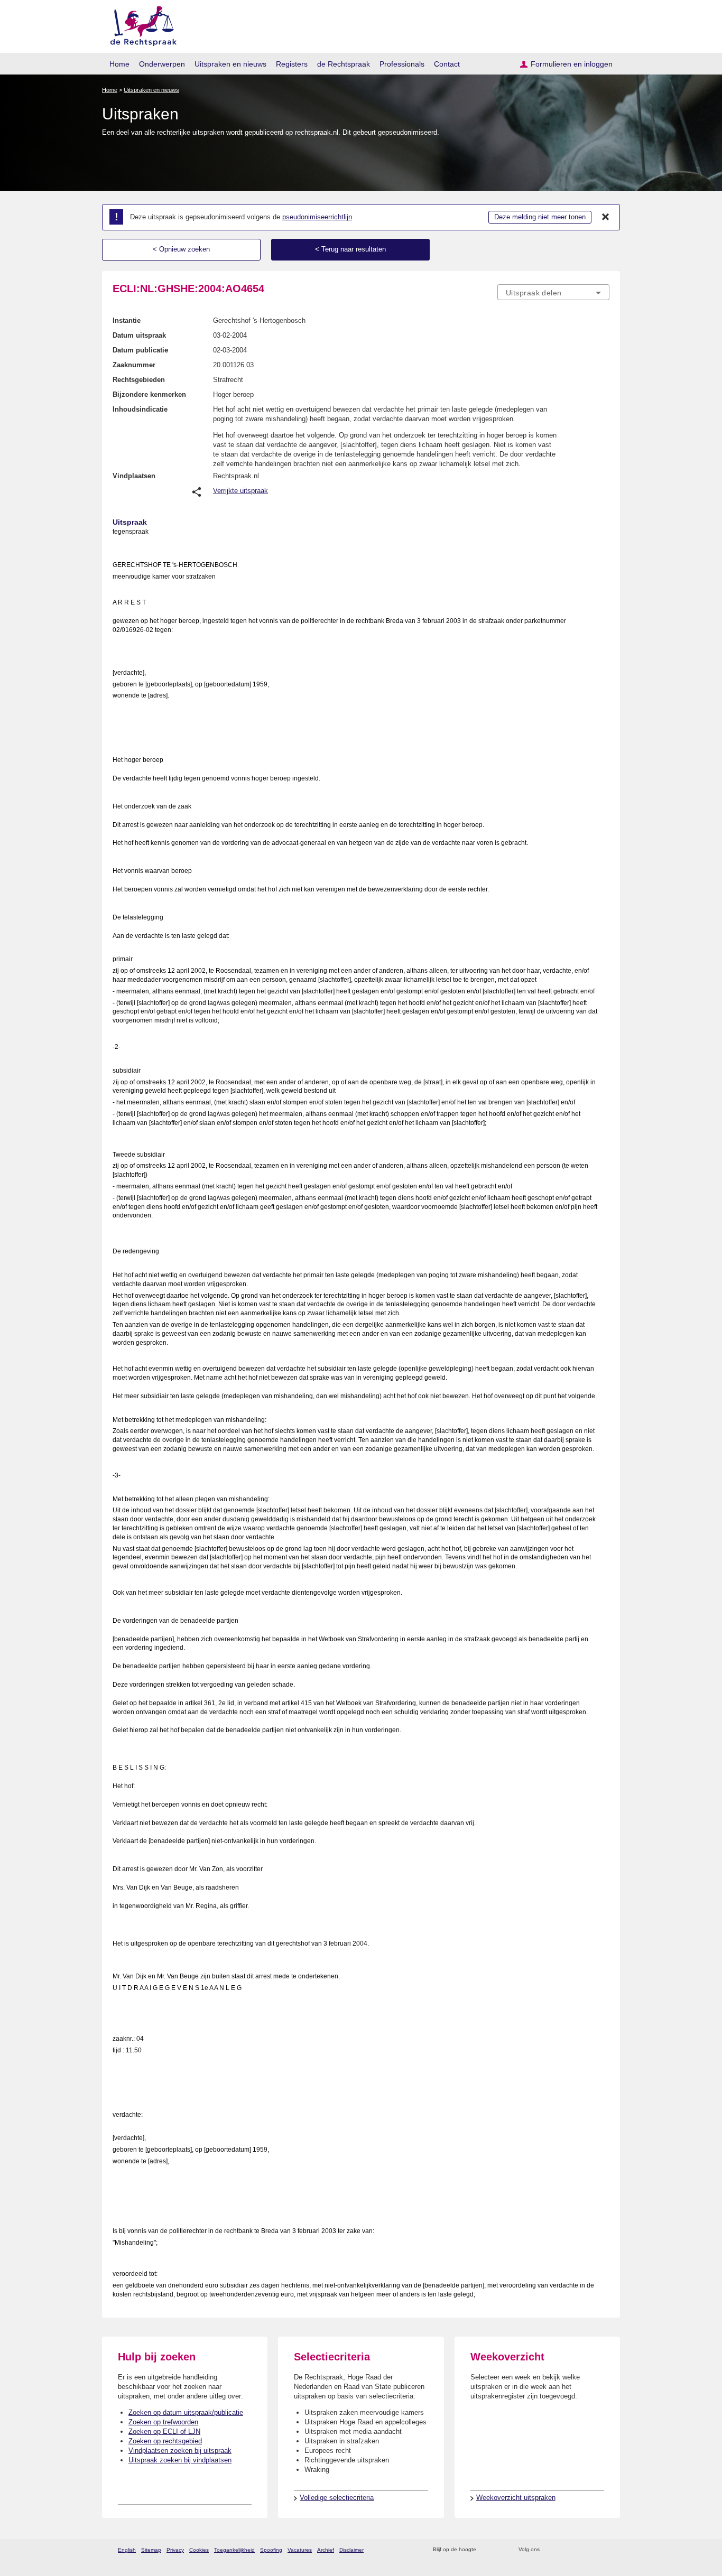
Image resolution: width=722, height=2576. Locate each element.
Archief (326, 2550)
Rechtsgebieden (139, 380)
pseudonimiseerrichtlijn (317, 217)
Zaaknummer (134, 365)
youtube (604, 2550)
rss (486, 2550)
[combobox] (553, 292)
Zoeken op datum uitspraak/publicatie (186, 2412)
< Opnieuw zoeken (181, 249)
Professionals (402, 64)
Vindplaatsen (134, 476)
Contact (447, 64)
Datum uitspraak (139, 335)
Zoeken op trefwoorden (163, 2422)
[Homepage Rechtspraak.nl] (140, 24)
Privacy (175, 2550)
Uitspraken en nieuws (230, 64)
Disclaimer (351, 2550)
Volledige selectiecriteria (337, 2498)
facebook (563, 2550)
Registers (292, 64)
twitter (549, 2550)
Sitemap (151, 2550)
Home (119, 64)
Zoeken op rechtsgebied (165, 2441)
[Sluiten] (606, 217)
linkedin (590, 2550)
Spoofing (271, 2550)
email (500, 2550)
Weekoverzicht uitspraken (516, 2498)
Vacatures (300, 2550)
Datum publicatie (140, 350)
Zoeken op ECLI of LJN (164, 2431)
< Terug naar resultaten (350, 249)
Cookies (199, 2550)
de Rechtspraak (344, 64)
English (127, 2550)
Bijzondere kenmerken (149, 394)
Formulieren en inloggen (572, 64)
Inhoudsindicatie (140, 409)
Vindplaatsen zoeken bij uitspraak (180, 2451)
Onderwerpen (162, 64)
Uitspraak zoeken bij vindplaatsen (180, 2460)
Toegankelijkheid (234, 2550)
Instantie (127, 320)
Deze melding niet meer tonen (540, 217)
